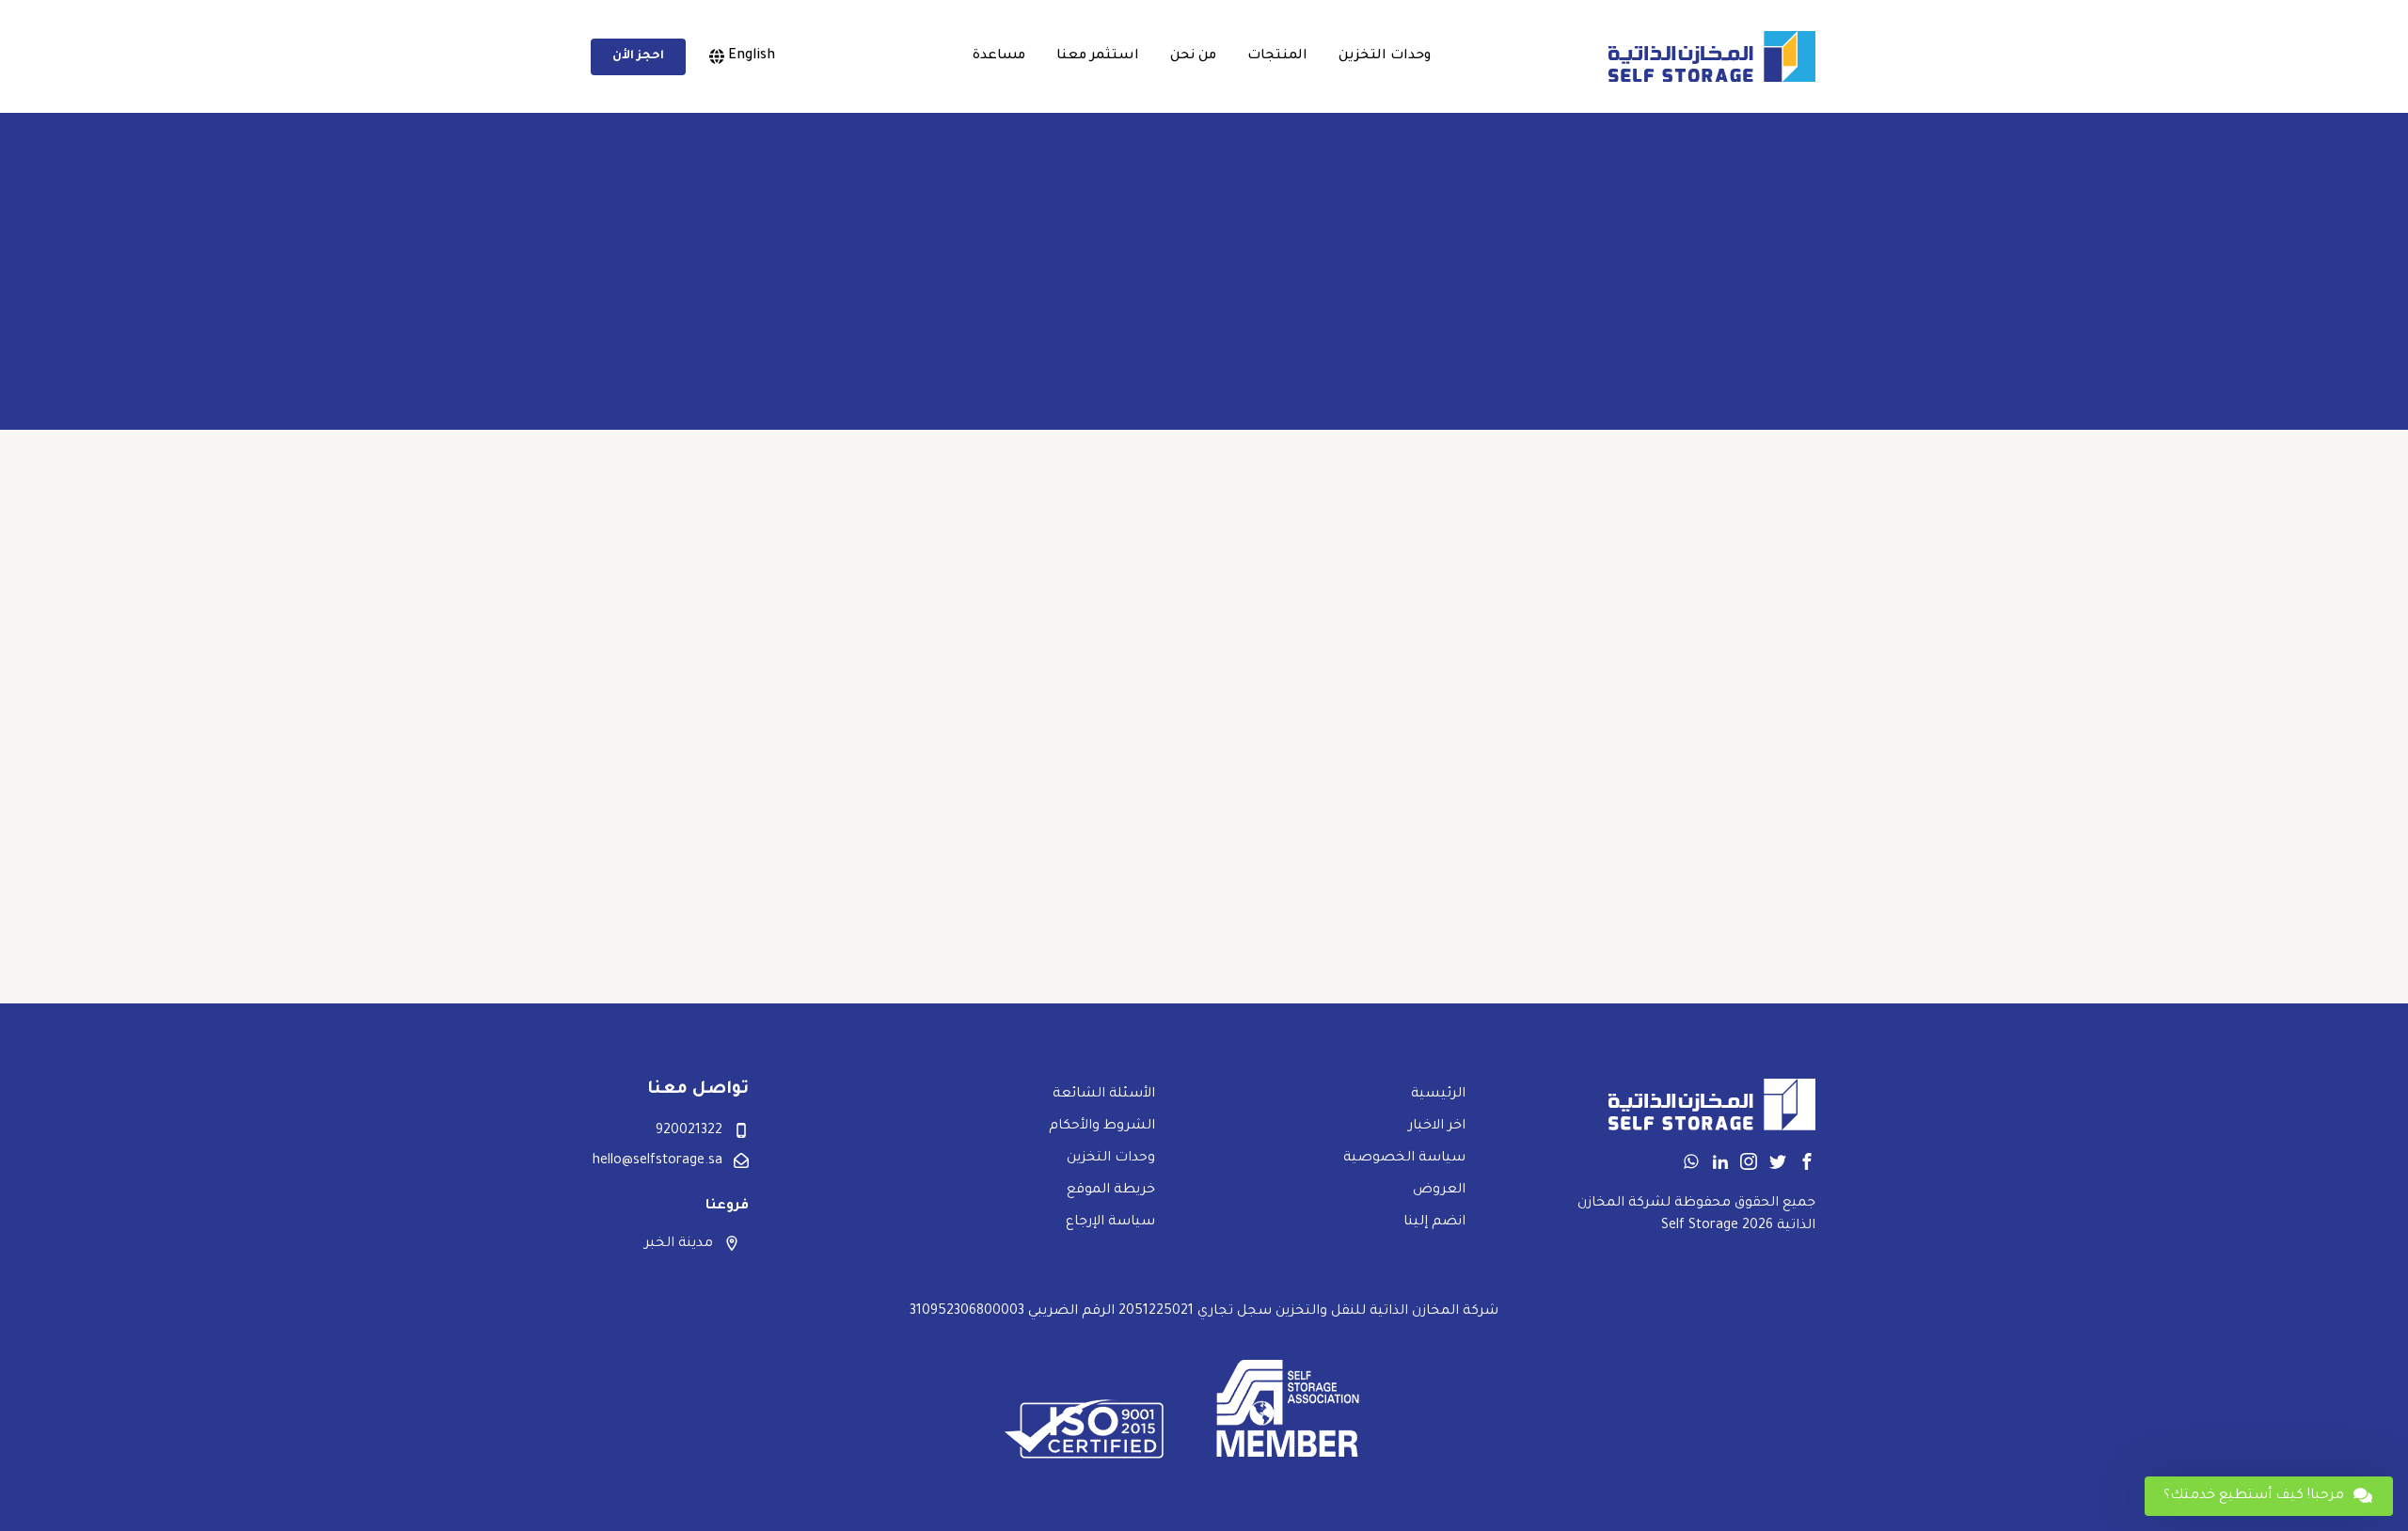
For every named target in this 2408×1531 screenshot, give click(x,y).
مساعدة (999, 56)
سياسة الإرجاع (1110, 1223)
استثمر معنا (1098, 56)
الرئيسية (1438, 1095)
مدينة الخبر (679, 1244)
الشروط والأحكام (1102, 1127)
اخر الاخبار (1437, 1127)
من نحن (1193, 56)
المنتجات (1277, 56)
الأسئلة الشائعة (1104, 1095)
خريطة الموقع (1111, 1191)
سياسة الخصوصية (1404, 1159)
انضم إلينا (1434, 1223)
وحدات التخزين (1385, 56)
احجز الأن (638, 56)
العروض (1439, 1191)
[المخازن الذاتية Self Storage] (1712, 57)
